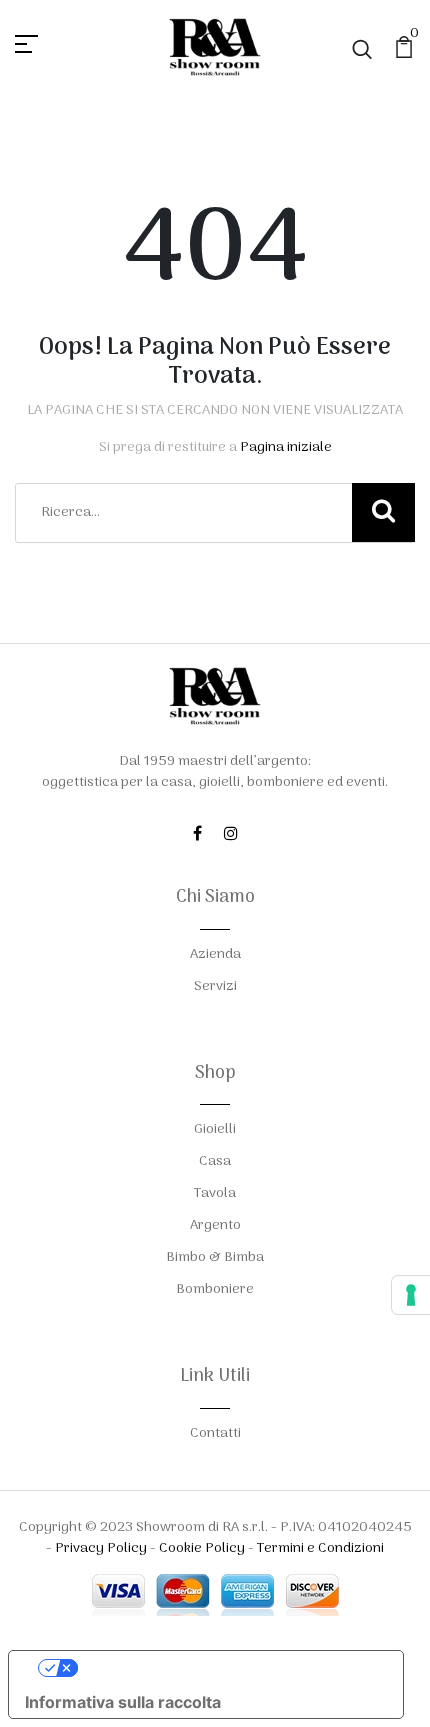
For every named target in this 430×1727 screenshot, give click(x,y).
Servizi (215, 986)
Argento (215, 1225)
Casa (215, 1161)
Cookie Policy (202, 1548)
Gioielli (215, 1129)
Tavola (215, 1193)
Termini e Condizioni (320, 1548)
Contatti (215, 1433)
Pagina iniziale (286, 447)
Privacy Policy (101, 1548)
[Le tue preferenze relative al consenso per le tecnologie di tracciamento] (411, 1295)
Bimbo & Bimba (215, 1257)
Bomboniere (215, 1289)
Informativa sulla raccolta (123, 1702)
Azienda (215, 954)
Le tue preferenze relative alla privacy (226, 1668)
